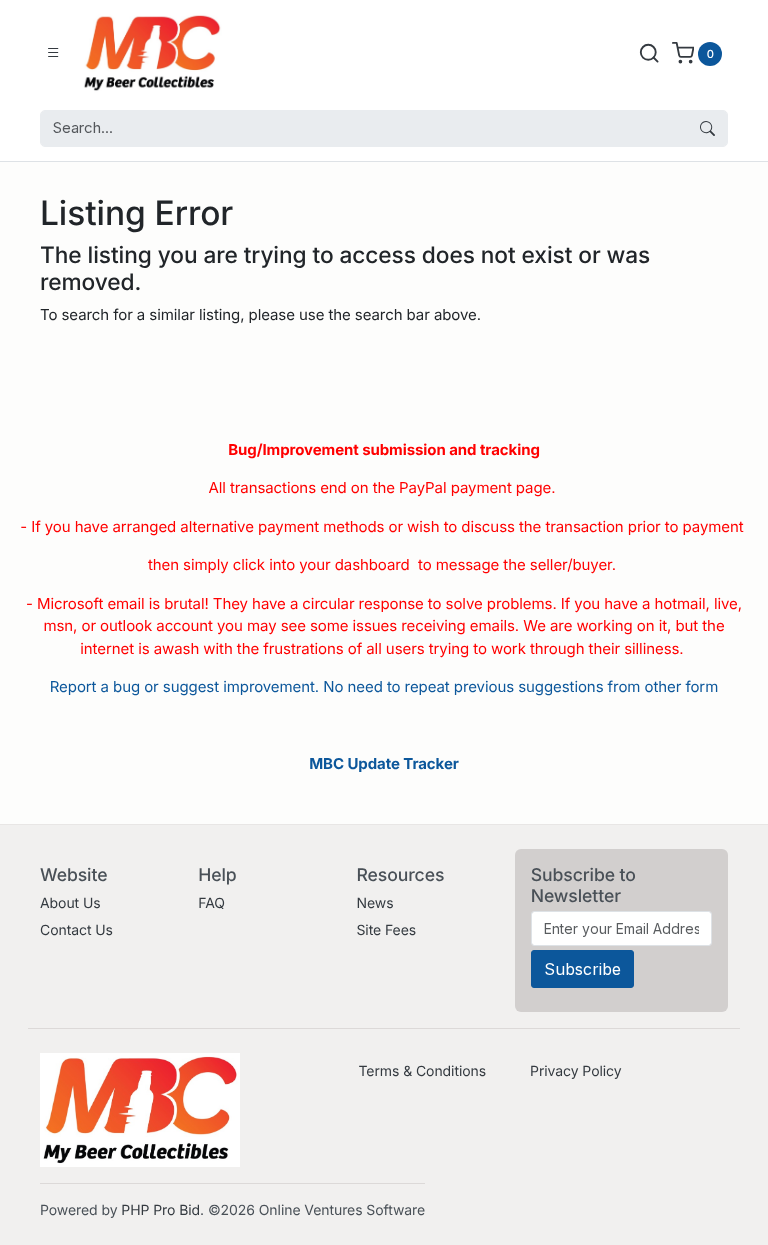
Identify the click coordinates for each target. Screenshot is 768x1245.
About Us (70, 903)
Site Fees (386, 930)
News (374, 903)
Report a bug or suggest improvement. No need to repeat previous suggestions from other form (384, 686)
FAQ (211, 903)
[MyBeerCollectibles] (157, 53)
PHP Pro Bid (160, 1210)
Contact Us (76, 930)
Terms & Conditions (422, 1071)
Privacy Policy (575, 1071)
